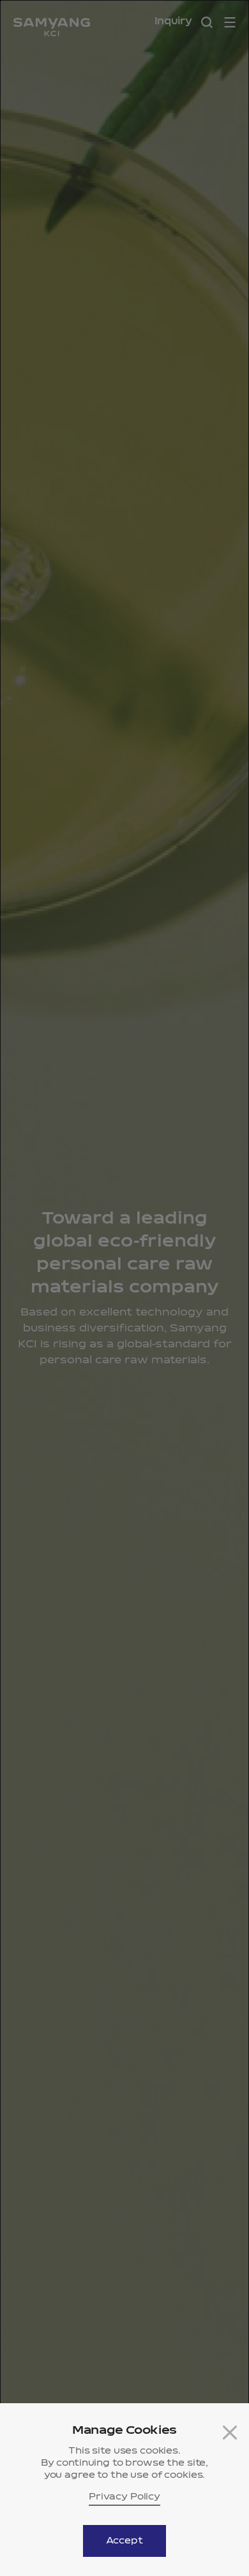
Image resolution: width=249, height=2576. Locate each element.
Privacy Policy (124, 2497)
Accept (124, 2541)
